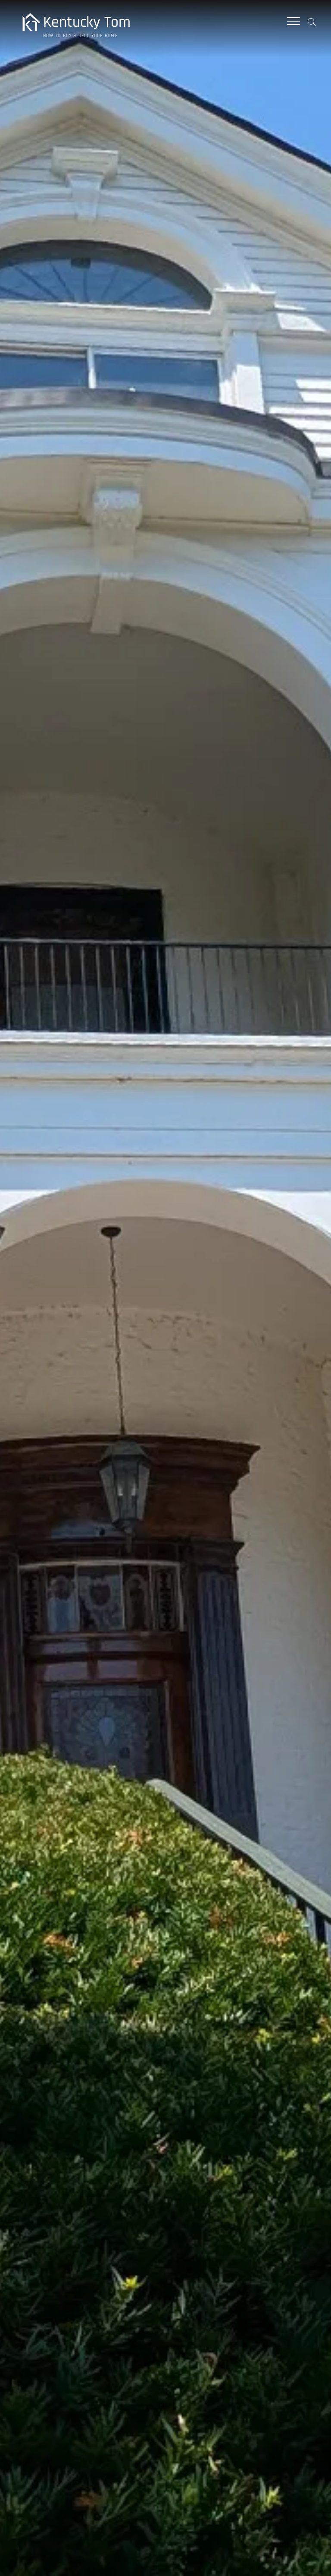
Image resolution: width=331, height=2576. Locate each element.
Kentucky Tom (87, 22)
